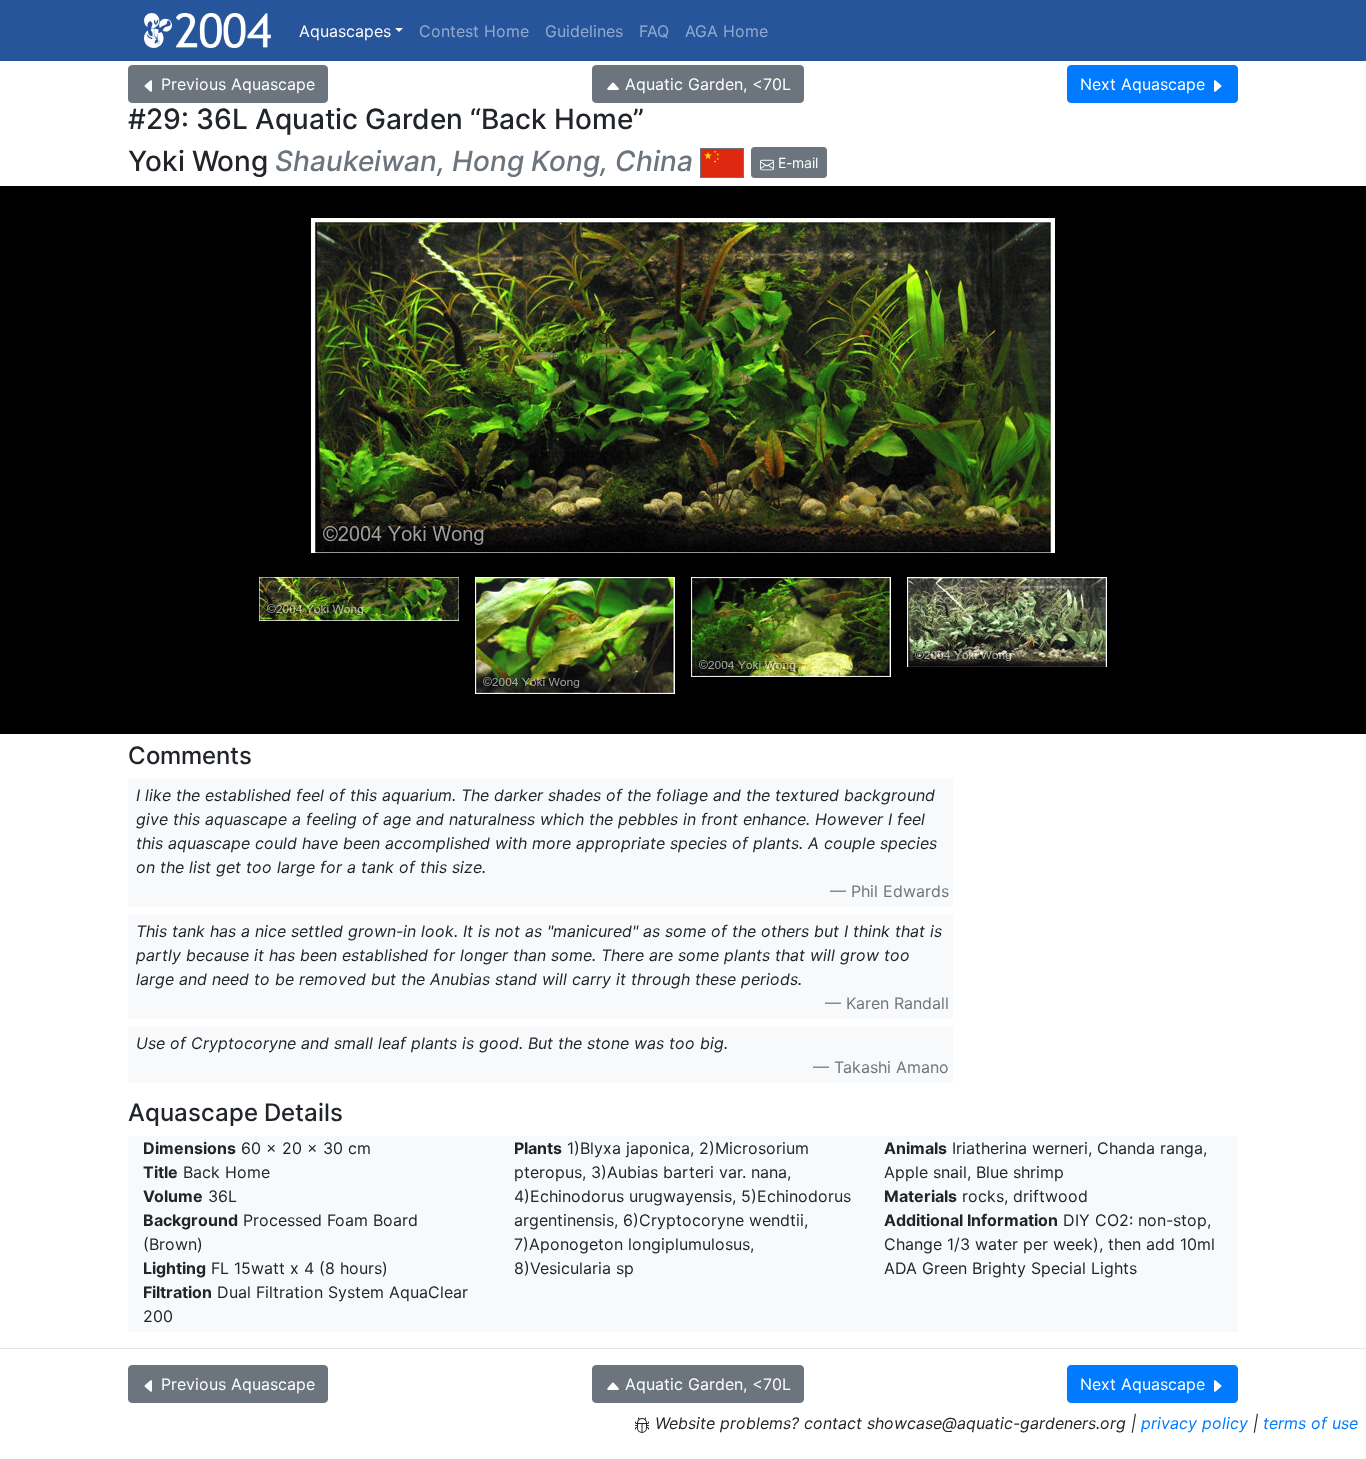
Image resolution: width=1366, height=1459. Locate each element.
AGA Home (726, 31)
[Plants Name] (1007, 635)
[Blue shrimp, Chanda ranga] (575, 635)
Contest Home (474, 31)
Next (1142, 84)
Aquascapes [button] (345, 31)
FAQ (654, 31)
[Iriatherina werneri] (359, 635)
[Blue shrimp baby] (791, 635)
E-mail (796, 162)
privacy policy (1194, 1423)
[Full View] (683, 385)
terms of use (1310, 1423)
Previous (238, 84)
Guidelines (584, 31)
